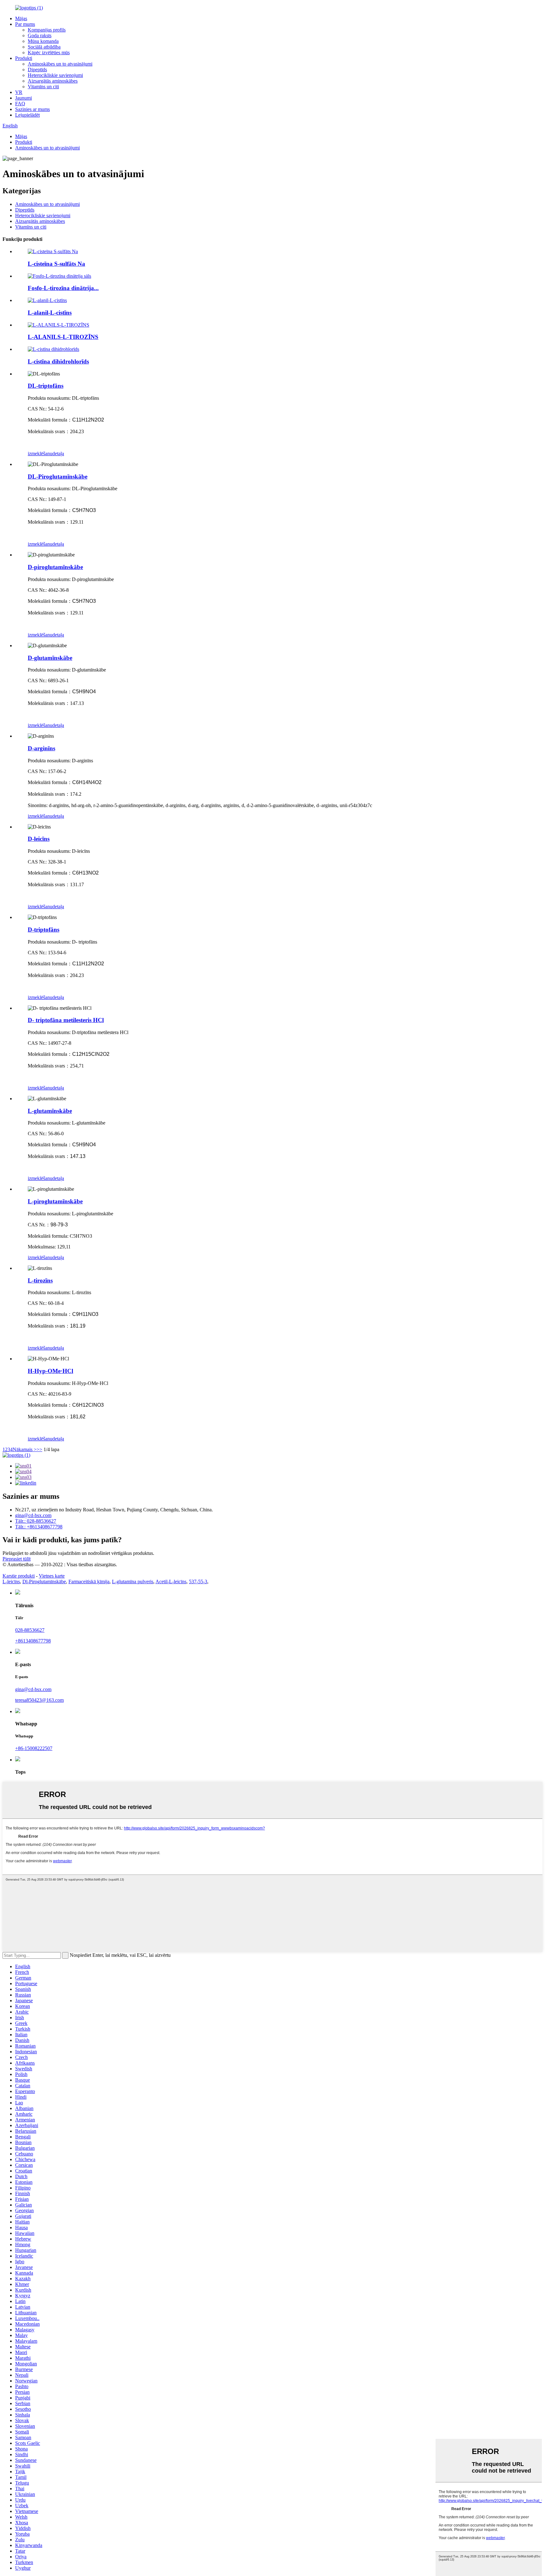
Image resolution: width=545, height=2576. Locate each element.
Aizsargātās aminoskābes (53, 81)
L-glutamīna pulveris (133, 1582)
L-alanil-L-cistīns (50, 313)
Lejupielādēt (27, 115)
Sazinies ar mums (32, 109)
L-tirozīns (40, 1280)
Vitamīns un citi (43, 87)
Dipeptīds (37, 70)
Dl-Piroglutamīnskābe (44, 1582)
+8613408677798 (33, 1641)
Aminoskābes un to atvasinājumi (60, 64)
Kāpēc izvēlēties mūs (49, 52)
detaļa (58, 454)
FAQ (20, 104)
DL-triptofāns (46, 386)
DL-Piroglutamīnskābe (58, 477)
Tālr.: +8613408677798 (39, 1527)
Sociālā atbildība (44, 47)
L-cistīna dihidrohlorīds (58, 361)
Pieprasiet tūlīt (17, 1559)
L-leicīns (11, 1582)
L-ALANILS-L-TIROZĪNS (63, 337)
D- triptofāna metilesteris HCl (66, 1020)
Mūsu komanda (43, 41)
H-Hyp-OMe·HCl (50, 1371)
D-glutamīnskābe (50, 658)
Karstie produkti (19, 1576)
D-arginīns (41, 748)
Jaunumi (23, 98)
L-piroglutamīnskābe (55, 1201)
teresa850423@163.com (39, 1700)
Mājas (21, 18)
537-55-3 (198, 1582)
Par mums (25, 24)
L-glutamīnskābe (50, 1111)
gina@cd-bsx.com (33, 1515)
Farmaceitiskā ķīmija (89, 1582)
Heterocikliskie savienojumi (55, 75)
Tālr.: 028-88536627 (36, 1521)
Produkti (24, 58)
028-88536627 (30, 1630)
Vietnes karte (52, 1576)
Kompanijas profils (47, 30)
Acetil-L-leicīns (171, 1582)
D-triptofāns (44, 930)
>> (39, 1449)
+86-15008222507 (34, 1748)
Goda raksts (40, 35)
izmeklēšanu (40, 454)
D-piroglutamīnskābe (55, 567)
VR (19, 92)
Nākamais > (25, 1449)
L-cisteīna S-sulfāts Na (56, 264)
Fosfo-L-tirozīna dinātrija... (63, 288)
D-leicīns (39, 839)
